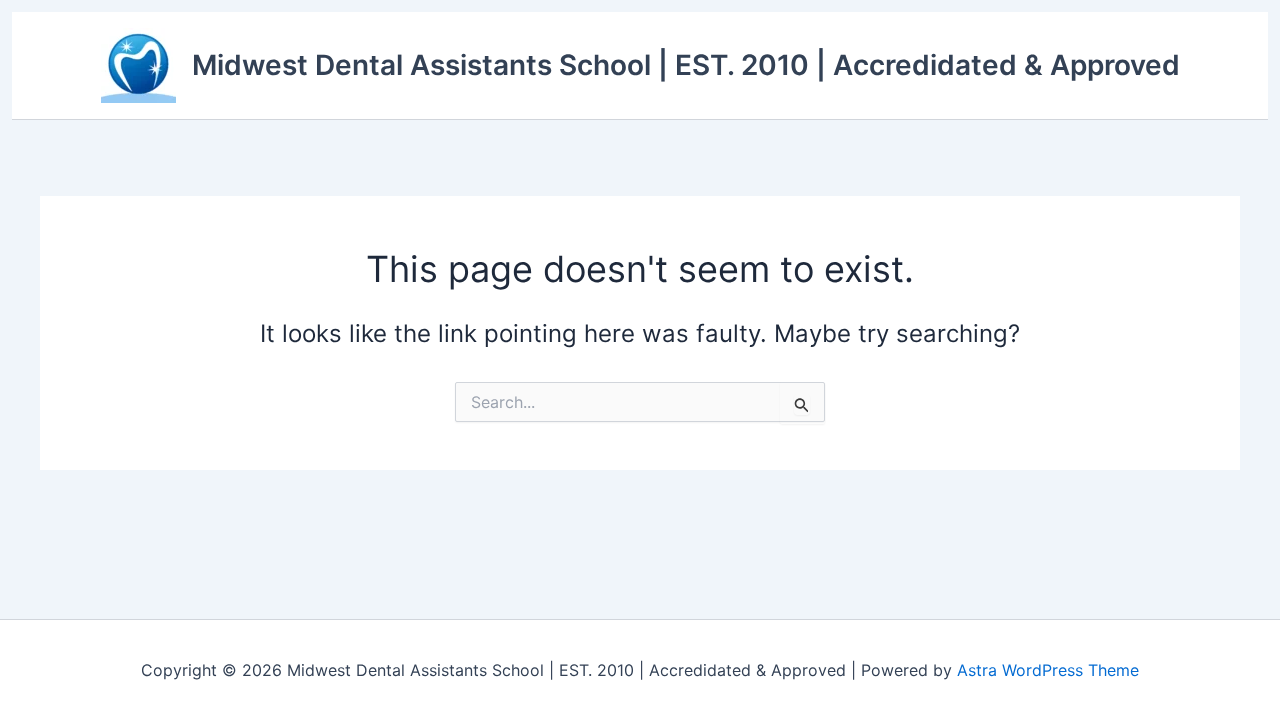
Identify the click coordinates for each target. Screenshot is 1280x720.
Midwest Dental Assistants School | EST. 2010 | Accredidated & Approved (686, 65)
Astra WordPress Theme (1048, 670)
